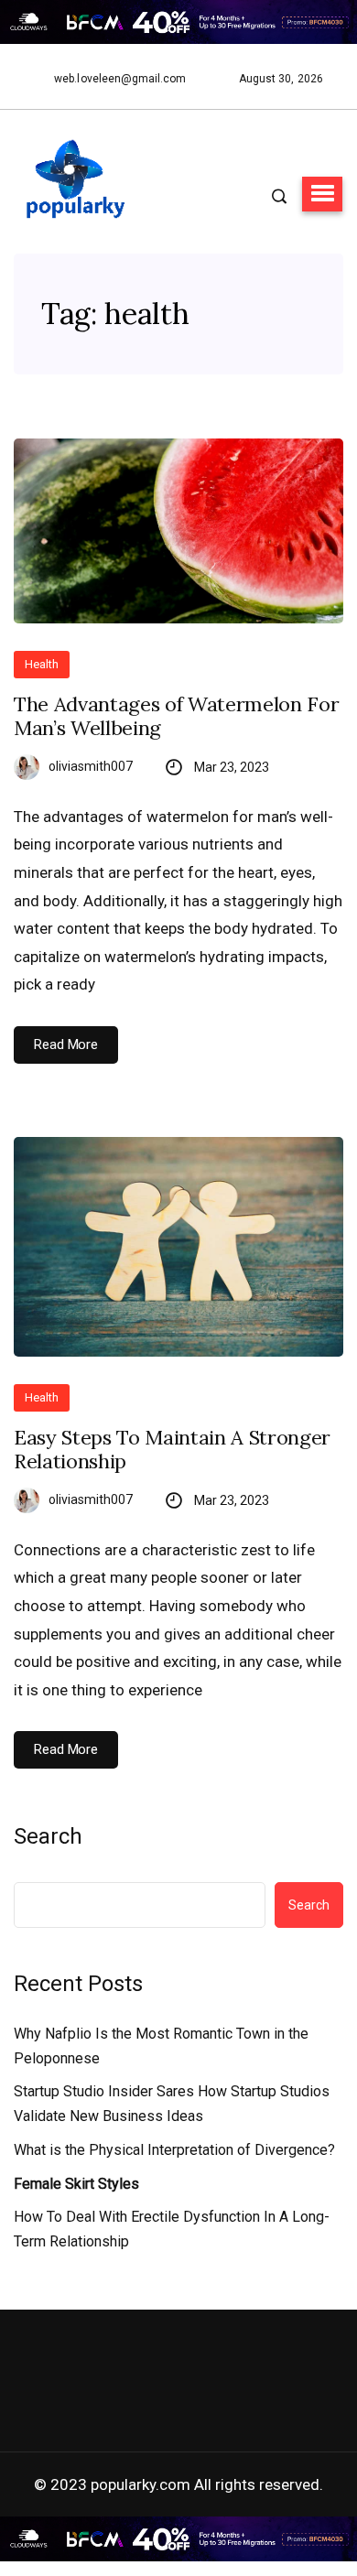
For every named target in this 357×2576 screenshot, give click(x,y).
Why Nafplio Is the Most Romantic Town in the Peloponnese (161, 2046)
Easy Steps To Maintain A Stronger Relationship (172, 1450)
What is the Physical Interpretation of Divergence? (174, 2150)
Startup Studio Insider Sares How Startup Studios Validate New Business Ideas (172, 2104)
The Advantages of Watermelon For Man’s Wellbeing (176, 716)
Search (48, 1836)
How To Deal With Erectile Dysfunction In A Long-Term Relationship (172, 2229)
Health (42, 664)
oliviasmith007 (91, 766)
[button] (322, 194)
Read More (66, 1044)
